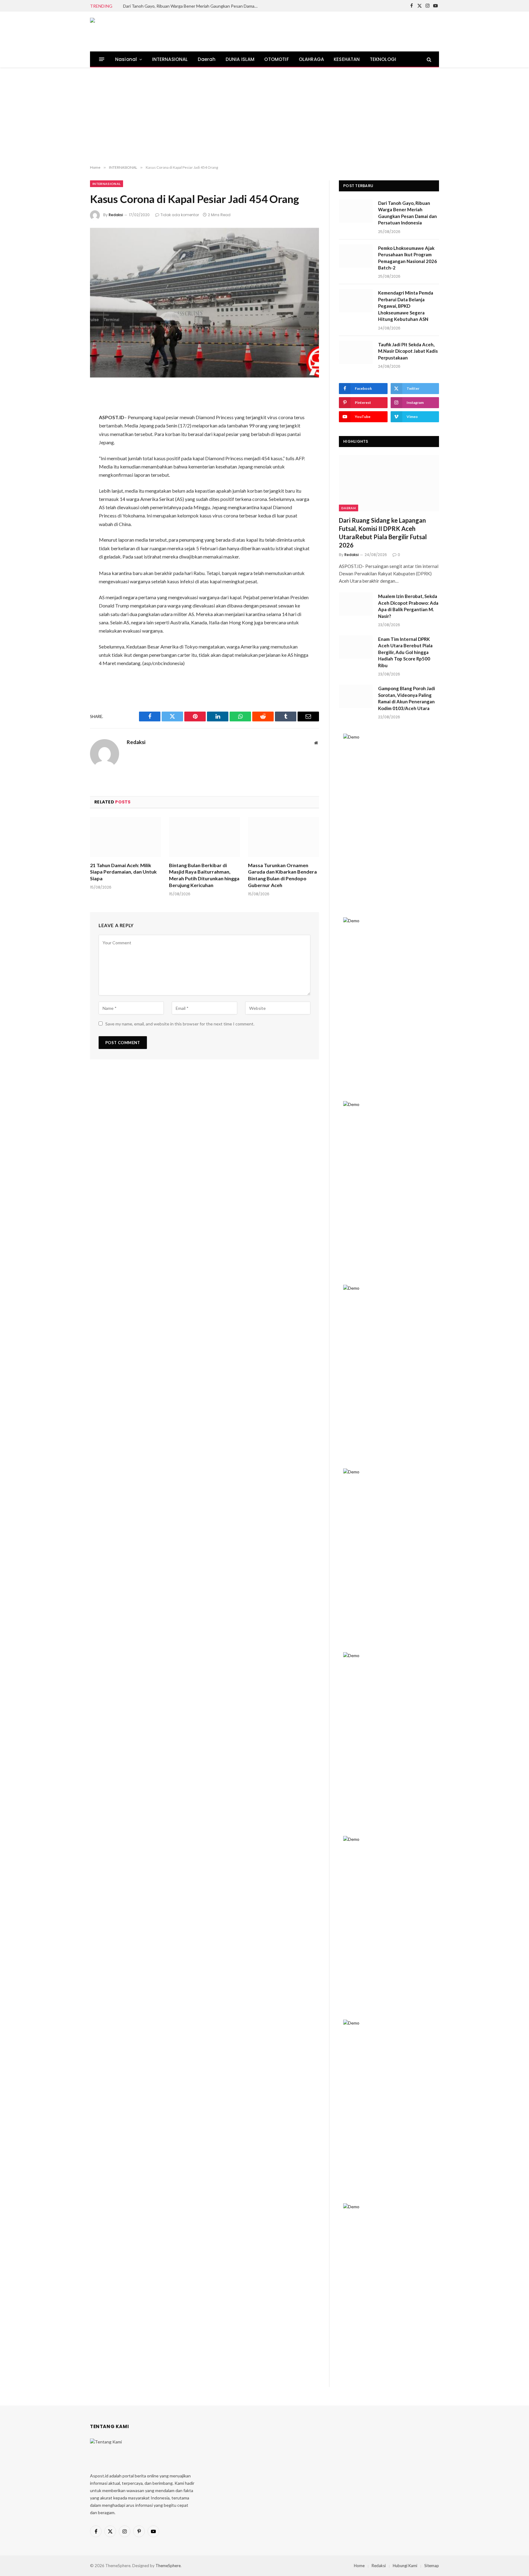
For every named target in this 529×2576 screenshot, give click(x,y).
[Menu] (102, 59)
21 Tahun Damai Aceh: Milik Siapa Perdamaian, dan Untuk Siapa (123, 872)
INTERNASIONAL (170, 59)
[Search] (428, 59)
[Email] (69, 473)
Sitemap (432, 2566)
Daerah (207, 59)
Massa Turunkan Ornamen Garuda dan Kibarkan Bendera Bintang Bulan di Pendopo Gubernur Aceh (282, 875)
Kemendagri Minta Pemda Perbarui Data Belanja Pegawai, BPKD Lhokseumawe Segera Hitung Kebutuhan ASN (406, 306)
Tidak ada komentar (180, 215)
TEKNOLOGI (383, 59)
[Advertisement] (264, 116)
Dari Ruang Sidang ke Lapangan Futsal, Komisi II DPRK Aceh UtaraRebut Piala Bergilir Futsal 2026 (383, 533)
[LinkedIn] (69, 441)
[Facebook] (69, 408)
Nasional (126, 59)
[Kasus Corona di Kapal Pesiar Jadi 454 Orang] (204, 303)
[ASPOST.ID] (132, 32)
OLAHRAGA (311, 59)
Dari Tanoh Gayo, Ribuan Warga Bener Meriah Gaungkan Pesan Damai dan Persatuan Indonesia (192, 6)
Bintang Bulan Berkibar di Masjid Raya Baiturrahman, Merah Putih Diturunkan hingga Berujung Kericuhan (204, 875)
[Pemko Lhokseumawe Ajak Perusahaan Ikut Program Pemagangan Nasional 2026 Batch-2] (356, 256)
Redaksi (116, 215)
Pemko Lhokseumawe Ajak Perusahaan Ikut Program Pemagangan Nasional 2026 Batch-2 (407, 258)
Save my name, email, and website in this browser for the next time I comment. (180, 1024)
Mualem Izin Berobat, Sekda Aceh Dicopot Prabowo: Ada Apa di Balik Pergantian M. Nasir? (408, 606)
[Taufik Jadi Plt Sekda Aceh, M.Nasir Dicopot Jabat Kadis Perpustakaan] (356, 352)
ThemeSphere (168, 2566)
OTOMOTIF (276, 59)
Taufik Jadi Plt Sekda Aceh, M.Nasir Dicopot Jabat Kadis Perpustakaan (408, 351)
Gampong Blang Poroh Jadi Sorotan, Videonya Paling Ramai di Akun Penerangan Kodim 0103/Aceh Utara (407, 698)
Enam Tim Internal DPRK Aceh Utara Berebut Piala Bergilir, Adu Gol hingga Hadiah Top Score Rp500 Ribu (405, 652)
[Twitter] (69, 425)
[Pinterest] (69, 457)
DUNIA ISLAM (240, 59)
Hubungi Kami (405, 2566)
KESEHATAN (347, 59)
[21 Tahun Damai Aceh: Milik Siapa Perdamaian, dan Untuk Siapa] (126, 837)
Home (359, 2566)
